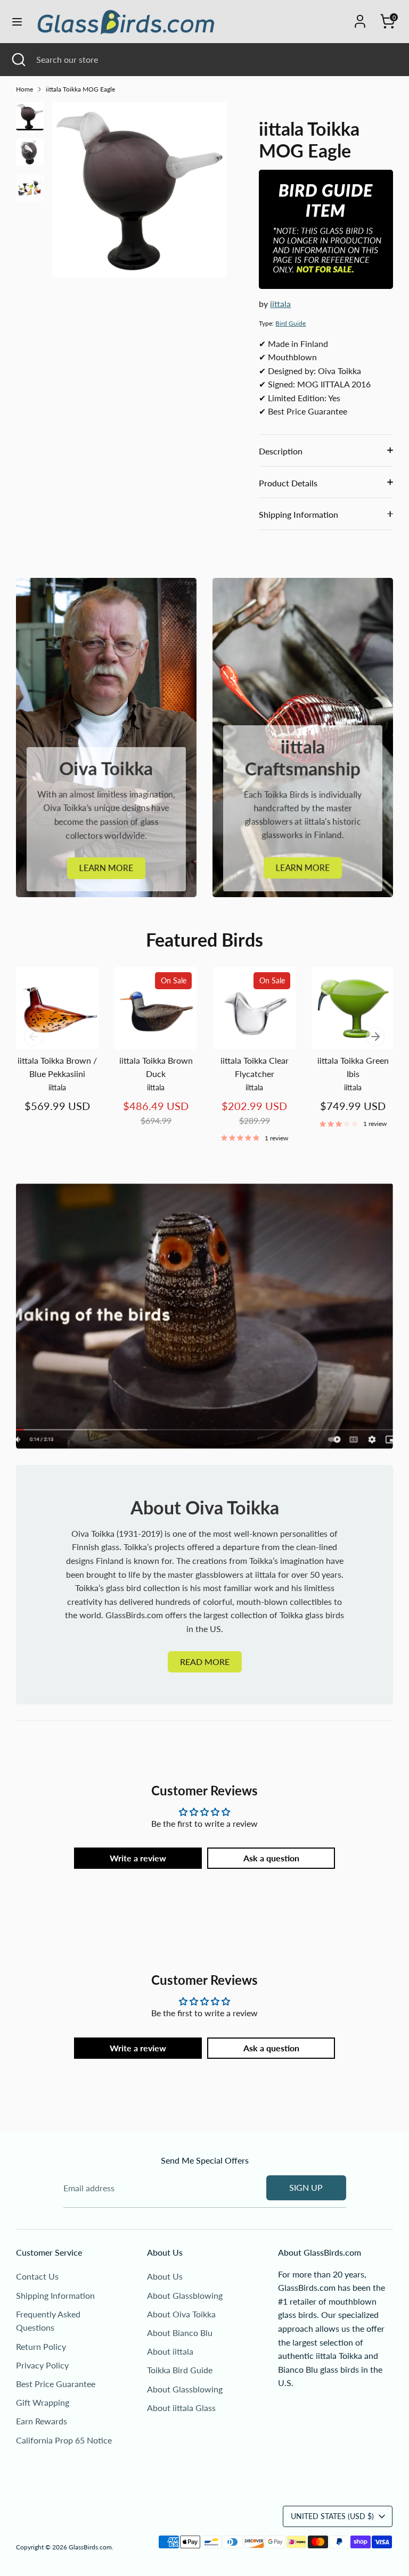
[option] (140, 194)
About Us (165, 2276)
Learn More (106, 868)
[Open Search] (18, 60)
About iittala (170, 2351)
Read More (205, 1662)
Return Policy (41, 2346)
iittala (280, 304)
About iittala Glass (181, 2408)
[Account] (360, 17)
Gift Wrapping (43, 2402)
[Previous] (34, 1037)
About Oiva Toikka (181, 2314)
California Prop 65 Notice (64, 2440)
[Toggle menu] (17, 22)
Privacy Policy (42, 2365)
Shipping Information (298, 514)
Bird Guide (291, 323)
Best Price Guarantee (56, 2384)
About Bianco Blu (180, 2333)
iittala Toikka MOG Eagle (80, 89)
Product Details (288, 483)
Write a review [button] (138, 1858)
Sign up (306, 2187)
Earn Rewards (42, 2421)
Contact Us (37, 2276)
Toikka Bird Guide (180, 2370)
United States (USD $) (332, 2516)
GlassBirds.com (90, 2547)
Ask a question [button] (271, 1858)
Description (281, 451)
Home (24, 89)
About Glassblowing (185, 2295)
